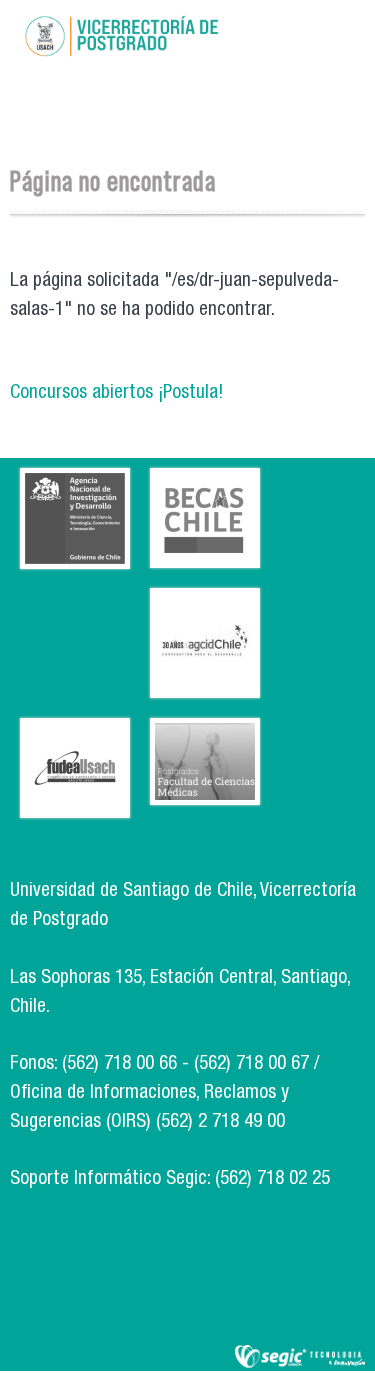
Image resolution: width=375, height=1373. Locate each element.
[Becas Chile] (205, 553)
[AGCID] (205, 683)
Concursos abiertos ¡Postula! (116, 393)
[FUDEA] (75, 803)
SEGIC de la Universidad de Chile (300, 1357)
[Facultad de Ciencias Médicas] (205, 790)
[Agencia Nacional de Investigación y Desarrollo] (75, 554)
